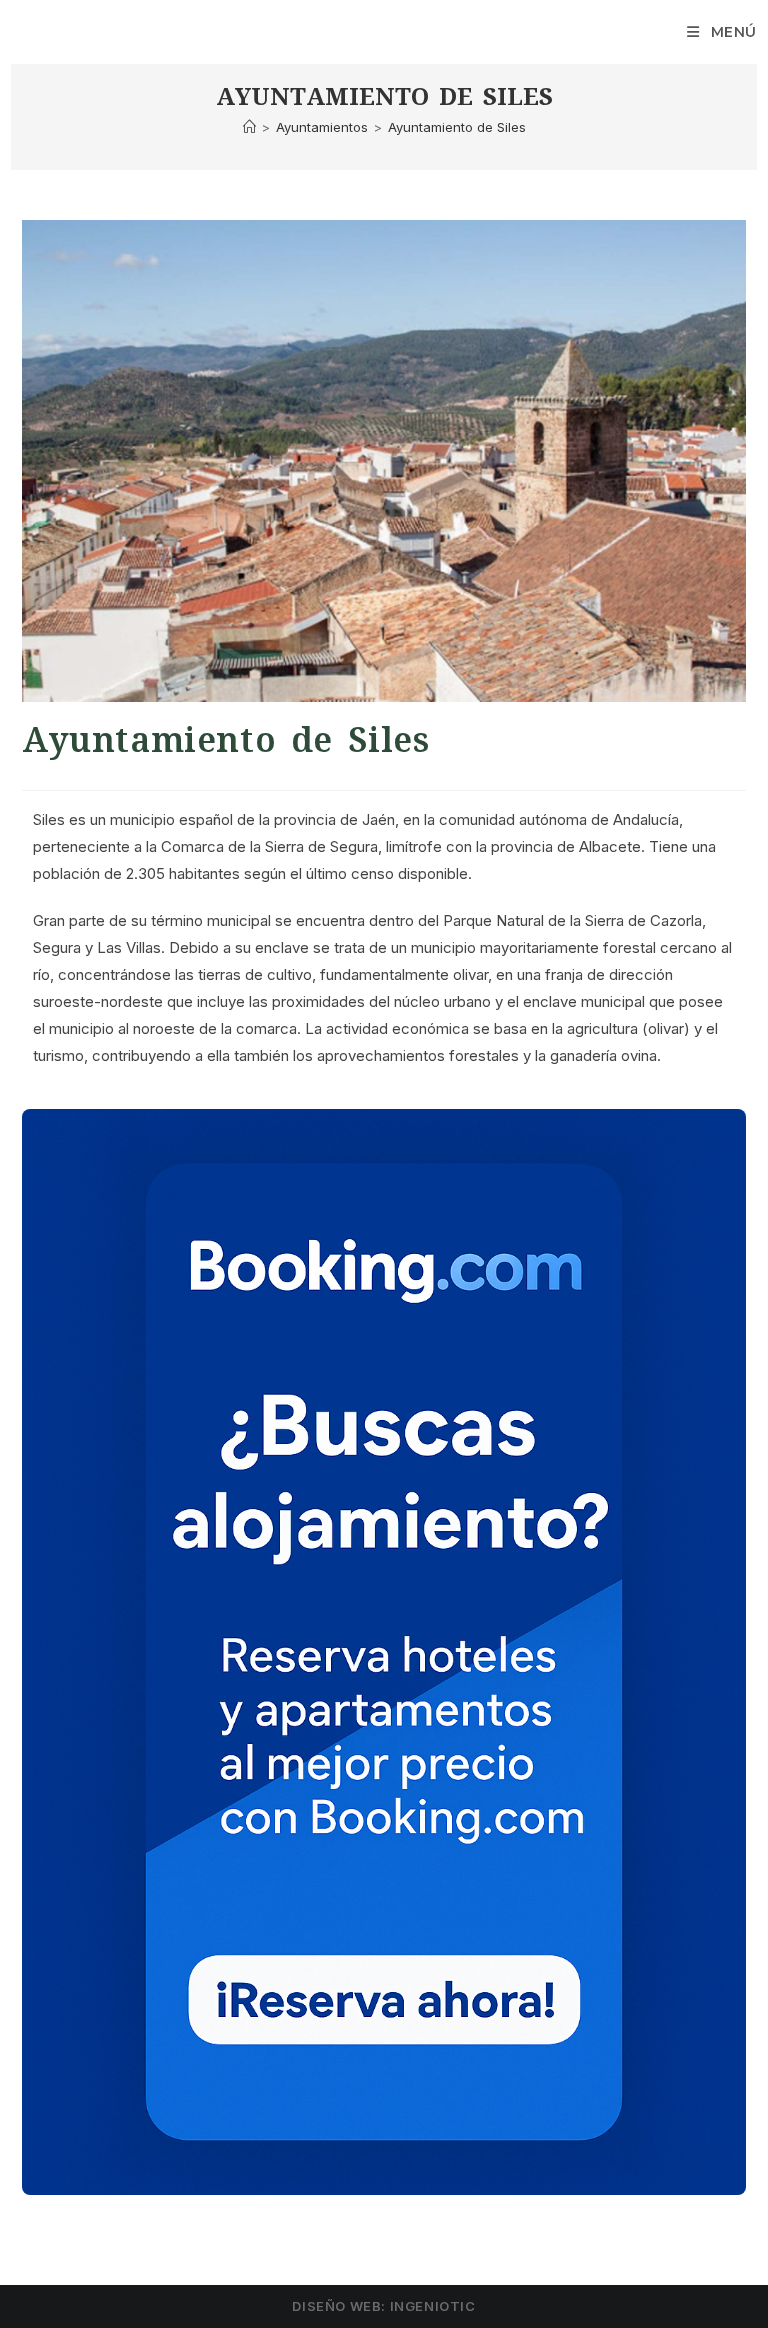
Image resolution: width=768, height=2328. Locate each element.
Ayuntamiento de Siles (457, 127)
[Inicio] (249, 127)
